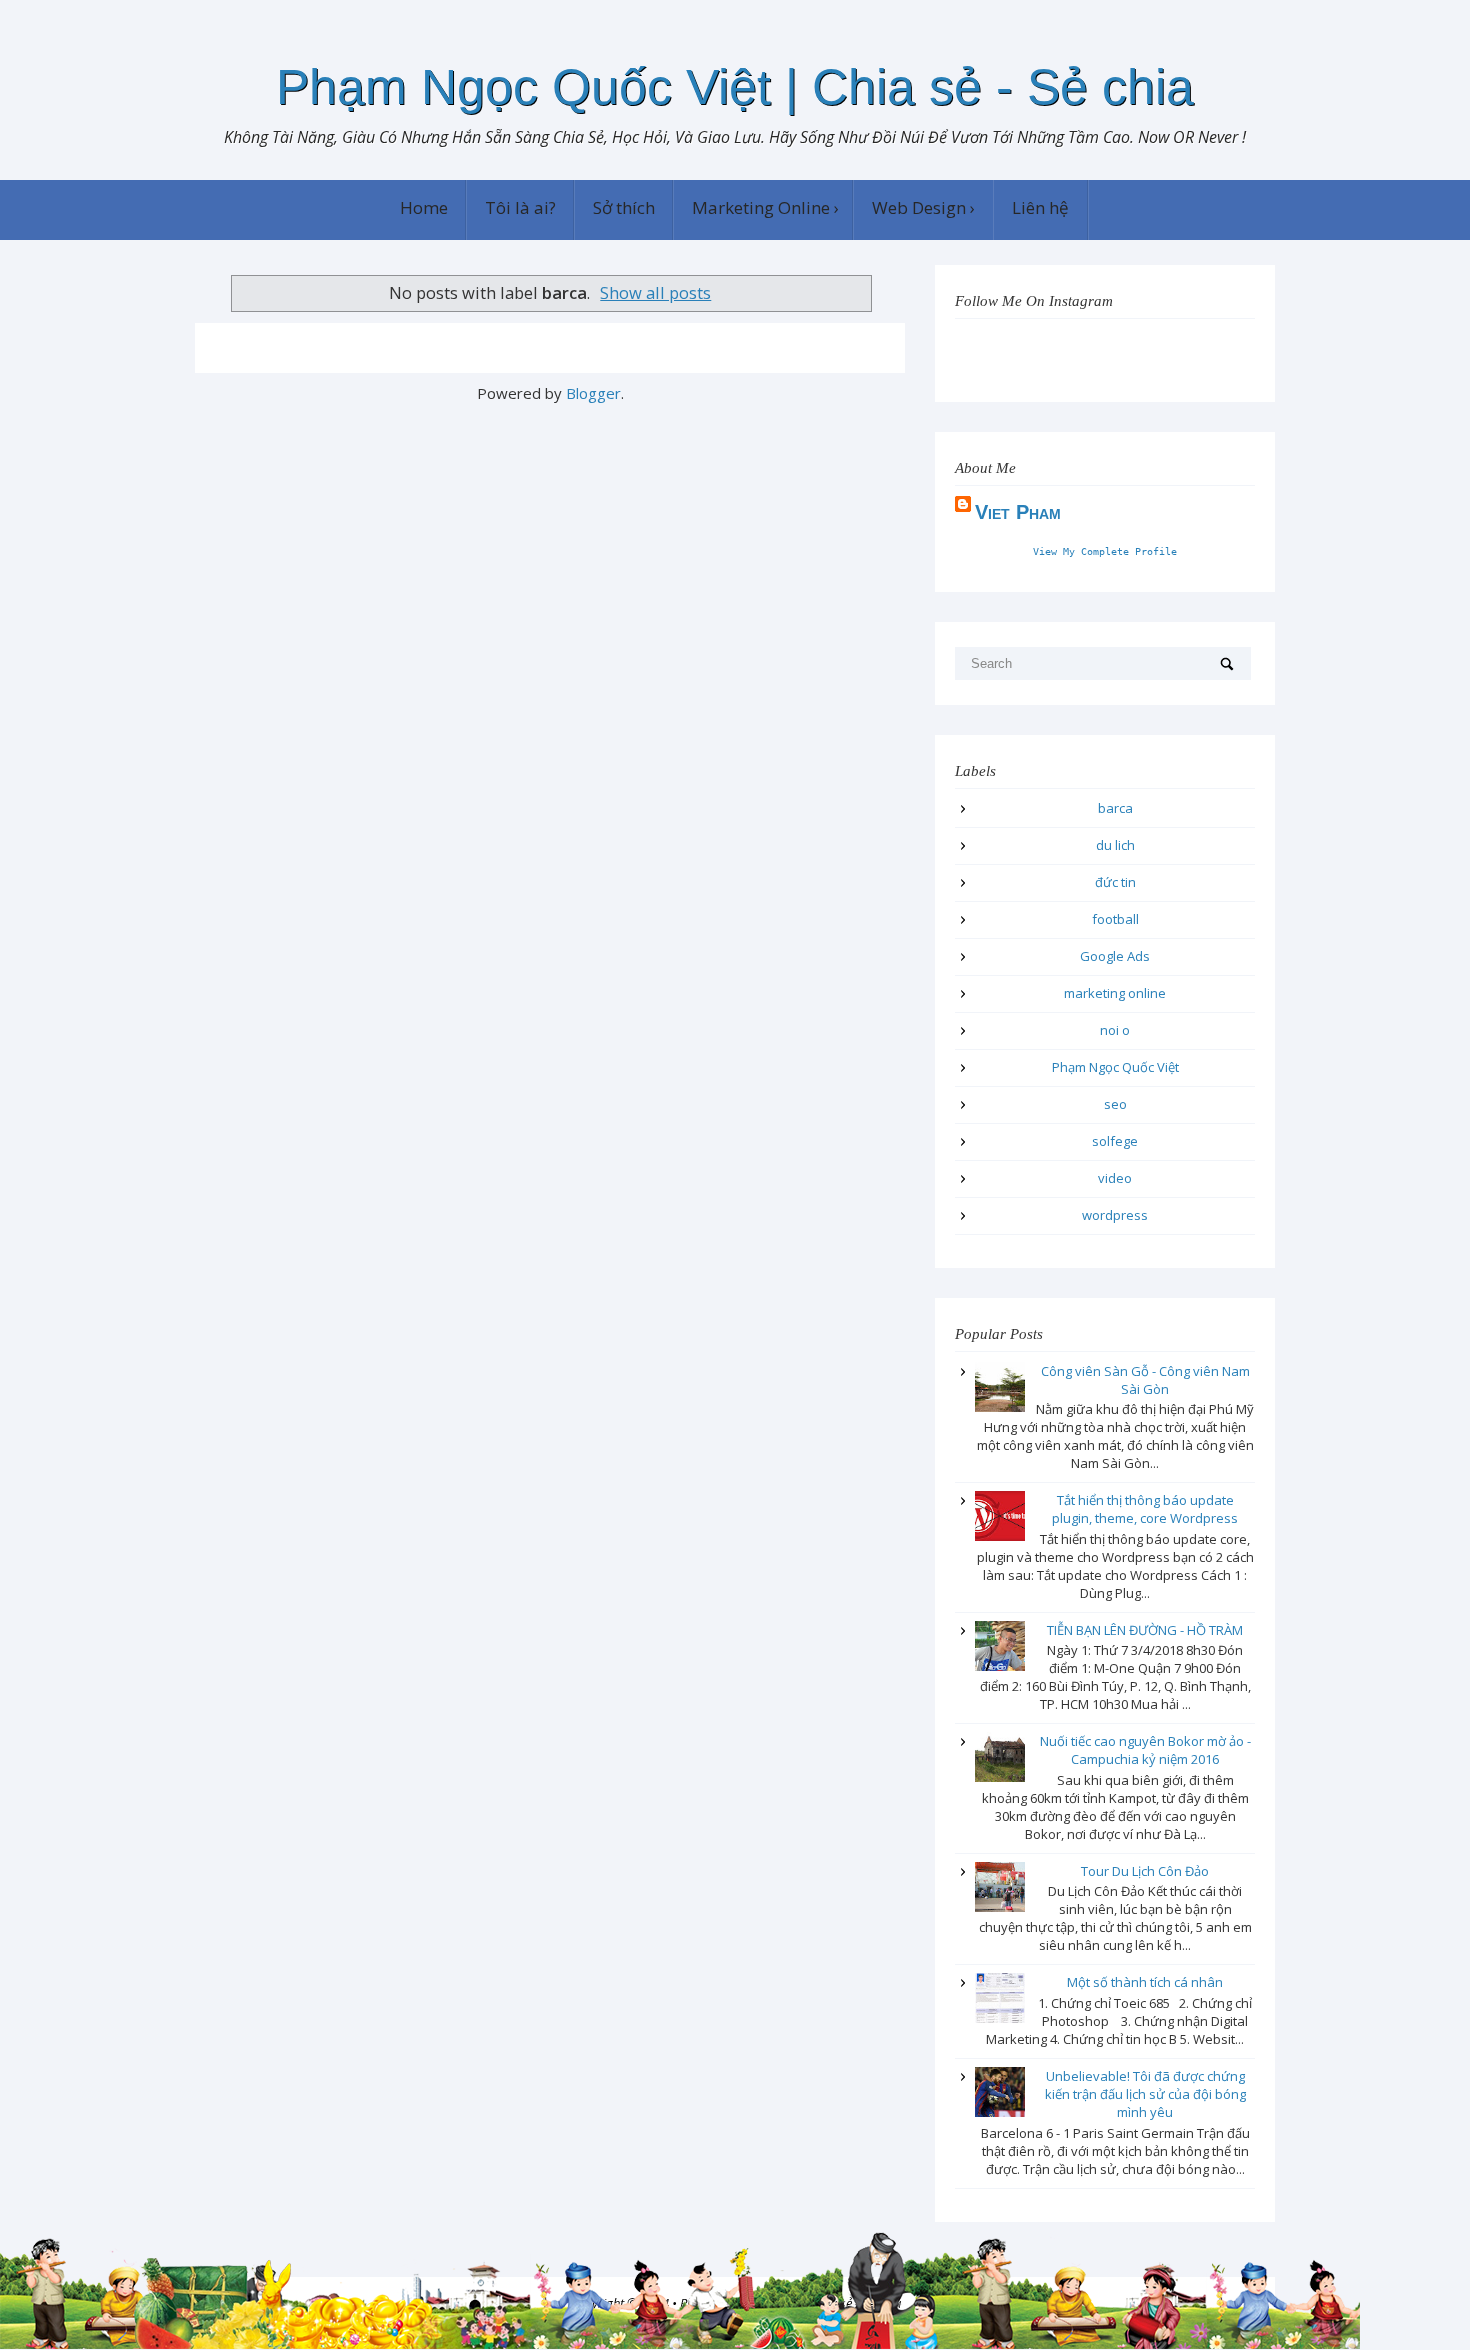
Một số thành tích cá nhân (1145, 1982)
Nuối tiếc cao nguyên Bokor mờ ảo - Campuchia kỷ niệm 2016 (1145, 1750)
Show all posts (655, 292)
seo (1115, 1104)
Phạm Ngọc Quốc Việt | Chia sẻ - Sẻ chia (735, 87)
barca (1115, 808)
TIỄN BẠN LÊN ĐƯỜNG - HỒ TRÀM (1145, 1630)
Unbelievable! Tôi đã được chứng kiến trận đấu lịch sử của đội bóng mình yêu (1145, 2094)
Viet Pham (1018, 512)
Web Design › (923, 207)
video (1115, 1178)
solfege (1115, 1141)
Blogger (593, 393)
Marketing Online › (765, 207)
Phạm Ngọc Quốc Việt (1115, 1067)
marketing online (1115, 993)
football (1115, 919)
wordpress (1115, 1215)
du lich (1115, 845)
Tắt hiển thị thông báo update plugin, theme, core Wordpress (1145, 1509)
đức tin (1115, 882)
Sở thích (624, 207)
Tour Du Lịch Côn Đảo (1145, 1871)
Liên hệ (1040, 207)
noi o (1115, 1030)
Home (424, 207)
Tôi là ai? (520, 207)
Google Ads (1115, 956)
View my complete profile (1105, 551)
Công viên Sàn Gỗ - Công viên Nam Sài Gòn (1145, 1380)
